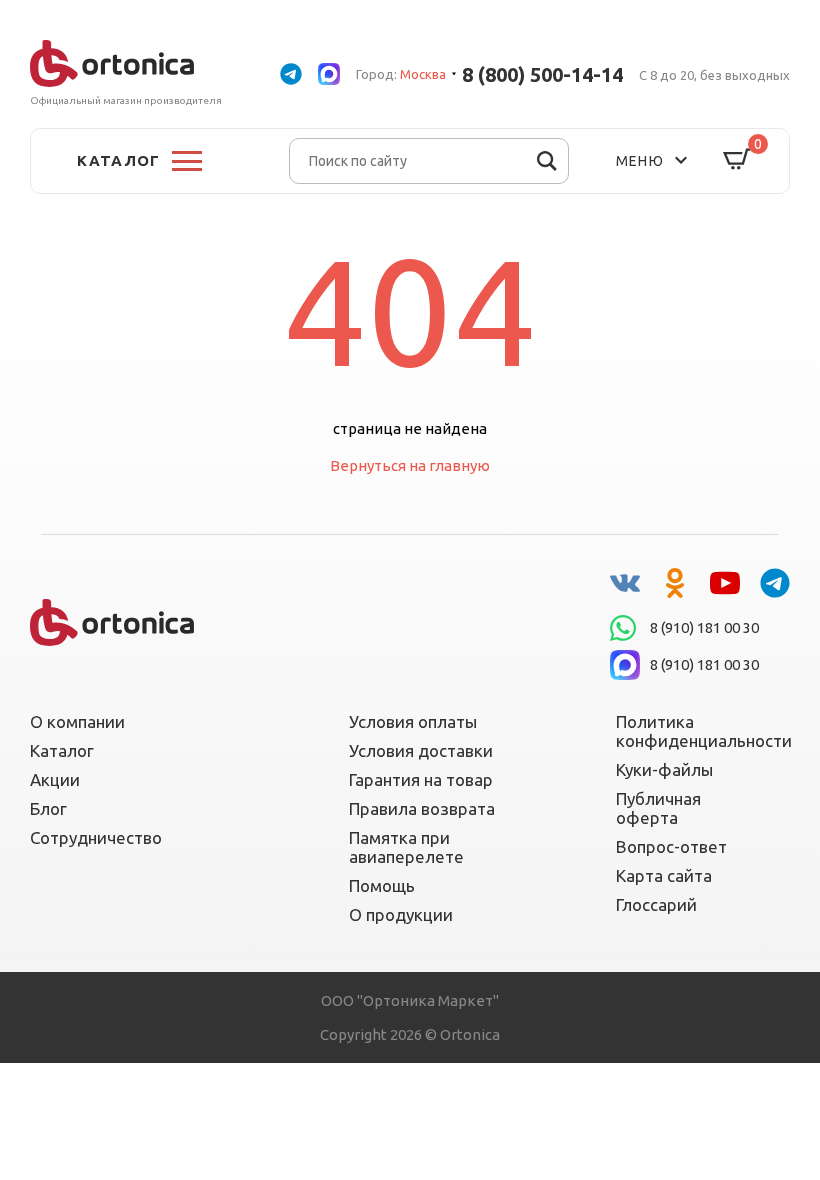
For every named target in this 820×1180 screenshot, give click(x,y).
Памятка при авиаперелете (406, 847)
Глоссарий (656, 904)
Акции (55, 779)
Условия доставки (421, 750)
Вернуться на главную (410, 465)
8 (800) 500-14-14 (542, 74)
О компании (77, 721)
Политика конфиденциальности (691, 731)
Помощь (382, 885)
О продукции (401, 914)
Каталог (62, 750)
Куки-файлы (664, 769)
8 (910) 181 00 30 (704, 627)
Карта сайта (664, 875)
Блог (48, 808)
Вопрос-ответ (671, 846)
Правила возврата (422, 808)
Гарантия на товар (421, 779)
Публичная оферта (658, 808)
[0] (737, 160)
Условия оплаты (413, 721)
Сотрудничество (96, 837)
